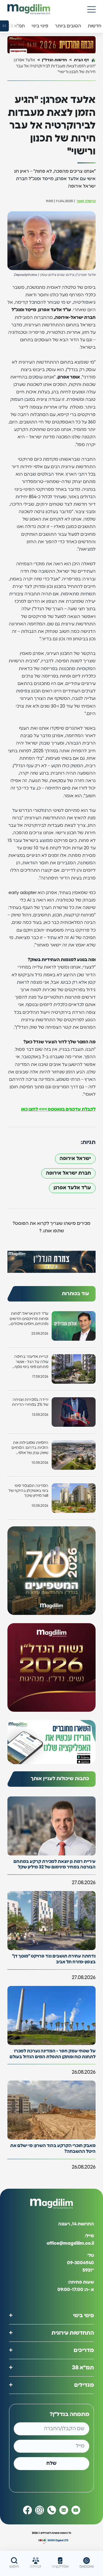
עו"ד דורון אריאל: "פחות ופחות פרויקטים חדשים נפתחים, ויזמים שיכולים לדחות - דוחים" (29, 1319)
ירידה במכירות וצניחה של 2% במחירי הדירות (30, 1402)
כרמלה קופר (86, 201)
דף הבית (81, 60)
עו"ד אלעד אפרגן (72, 1188)
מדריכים (84, 2350)
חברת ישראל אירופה (68, 1173)
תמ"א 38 (83, 2368)
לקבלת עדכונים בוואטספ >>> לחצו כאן (58, 1109)
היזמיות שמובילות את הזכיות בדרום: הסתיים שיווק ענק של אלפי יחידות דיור (30, 1448)
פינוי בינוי (83, 2316)
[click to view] (51, 45)
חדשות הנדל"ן (55, 60)
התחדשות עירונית (73, 2333)
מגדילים (84, 2385)
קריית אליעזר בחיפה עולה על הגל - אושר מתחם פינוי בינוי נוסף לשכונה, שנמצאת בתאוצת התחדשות (31, 1362)
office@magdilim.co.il (70, 2243)
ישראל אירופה (75, 1159)
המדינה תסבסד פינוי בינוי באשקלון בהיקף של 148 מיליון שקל (28, 1491)
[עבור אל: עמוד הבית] (29, 9)
